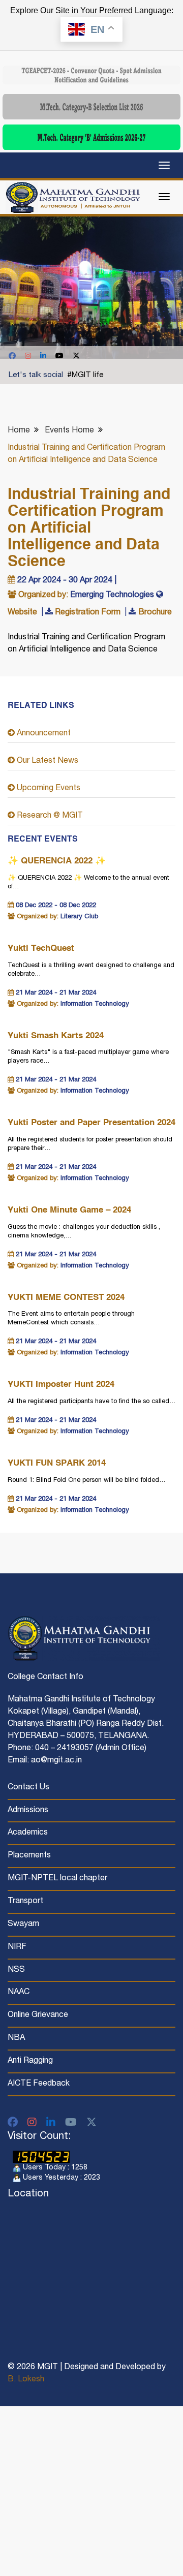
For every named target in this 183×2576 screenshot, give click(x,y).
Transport (25, 1902)
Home (19, 431)
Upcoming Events (48, 789)
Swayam (23, 1925)
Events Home (69, 431)
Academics (28, 1833)
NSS (16, 1970)
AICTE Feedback (39, 2084)
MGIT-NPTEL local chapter (57, 1879)
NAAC (19, 1993)
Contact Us (28, 1788)
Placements (29, 1856)
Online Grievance (38, 2015)
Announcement (43, 734)
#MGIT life (85, 375)
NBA (16, 2038)
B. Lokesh (26, 2380)
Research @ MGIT (49, 816)
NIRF (17, 1947)
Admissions (28, 1811)
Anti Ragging (30, 2061)
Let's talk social (36, 375)
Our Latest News (47, 761)
